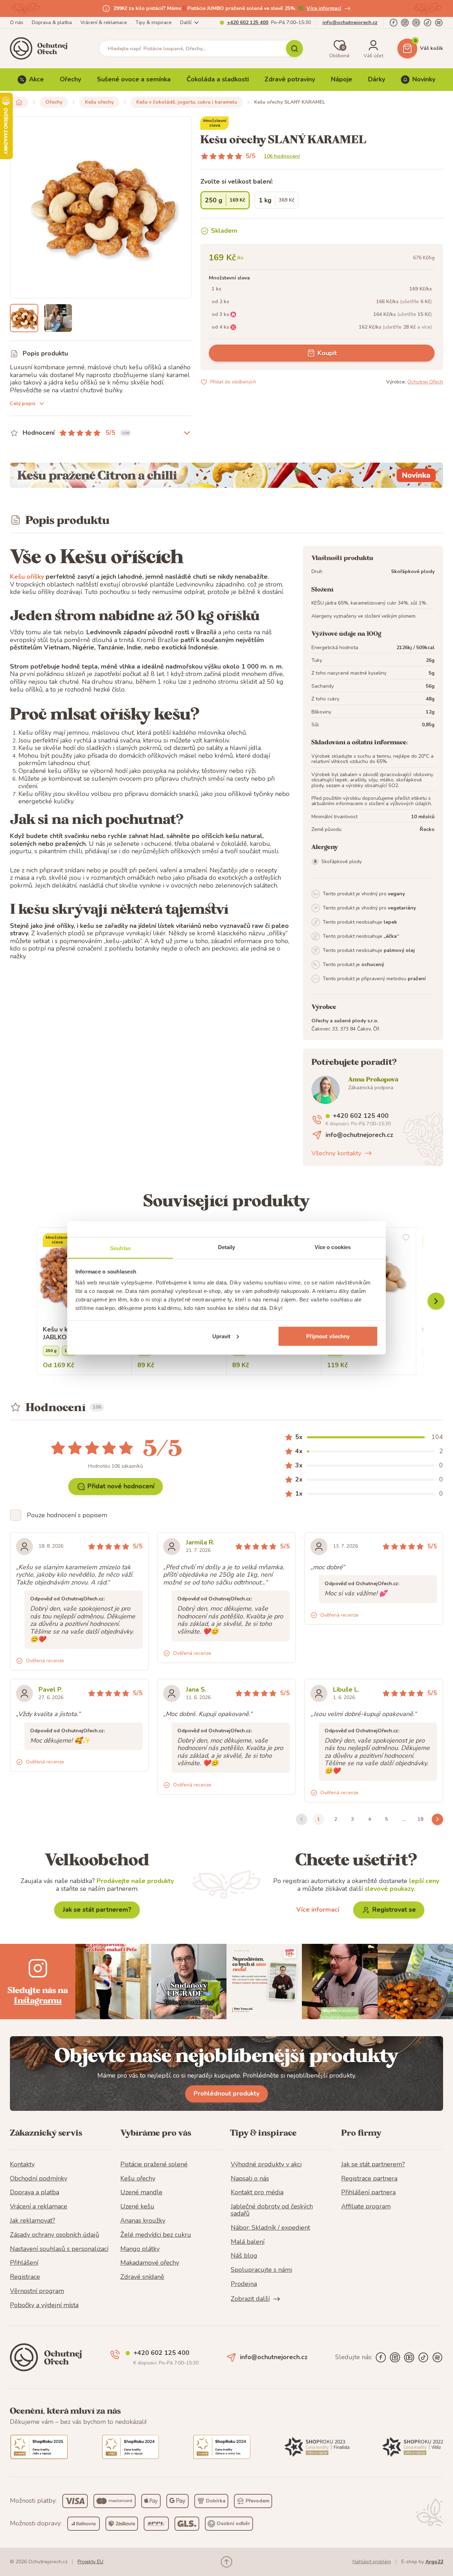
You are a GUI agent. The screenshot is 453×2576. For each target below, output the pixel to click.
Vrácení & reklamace (104, 22)
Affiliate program (366, 2207)
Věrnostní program (37, 2291)
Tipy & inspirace (154, 22)
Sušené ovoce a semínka (134, 79)
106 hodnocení (282, 156)
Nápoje (342, 79)
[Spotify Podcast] (439, 23)
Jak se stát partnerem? (97, 1910)
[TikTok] (428, 23)
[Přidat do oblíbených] (406, 1237)
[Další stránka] (437, 1819)
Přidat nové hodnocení (121, 1486)
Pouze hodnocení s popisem (67, 1515)
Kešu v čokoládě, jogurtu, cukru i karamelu (187, 102)
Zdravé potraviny (290, 79)
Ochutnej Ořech (425, 382)
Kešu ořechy (99, 102)
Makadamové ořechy (150, 2263)
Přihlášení (24, 2263)
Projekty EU (90, 2562)
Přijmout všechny (328, 1336)
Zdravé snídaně (142, 2277)
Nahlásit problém (372, 2562)
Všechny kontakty (336, 1153)
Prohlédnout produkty (226, 2093)
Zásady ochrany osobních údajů (55, 2235)
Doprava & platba (52, 22)
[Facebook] (394, 23)
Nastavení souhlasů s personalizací (59, 2249)
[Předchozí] (436, 1301)
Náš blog (244, 2256)
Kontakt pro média (257, 2193)
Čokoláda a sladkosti (218, 79)
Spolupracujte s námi (261, 2270)
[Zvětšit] (24, 318)
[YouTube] (416, 23)
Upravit (222, 1336)
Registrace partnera (369, 2179)
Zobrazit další (250, 2299)
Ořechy (70, 79)
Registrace (25, 2277)
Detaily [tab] (227, 1247)
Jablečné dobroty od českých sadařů (272, 2210)
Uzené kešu (137, 2207)
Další (186, 22)
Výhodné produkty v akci (266, 2165)
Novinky (424, 79)
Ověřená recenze (45, 1661)
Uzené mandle (141, 2193)
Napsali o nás (250, 2179)
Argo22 (434, 2562)
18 (420, 1819)
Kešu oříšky (27, 577)
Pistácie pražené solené (154, 2165)
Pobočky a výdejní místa (44, 2305)
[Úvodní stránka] (41, 48)
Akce (36, 79)
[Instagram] (405, 23)
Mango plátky (140, 2249)
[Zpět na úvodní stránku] (19, 102)
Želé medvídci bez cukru (156, 2235)
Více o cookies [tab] (333, 1247)
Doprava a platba (35, 2193)
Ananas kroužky (143, 2221)
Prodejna (244, 2284)
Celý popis (23, 403)
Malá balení (248, 2242)
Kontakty (22, 2165)
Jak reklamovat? (33, 2221)
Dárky (377, 79)
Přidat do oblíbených (233, 382)
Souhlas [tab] (120, 1248)
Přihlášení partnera (368, 2193)
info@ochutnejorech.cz (350, 22)
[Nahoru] (226, 2562)
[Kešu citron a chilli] (226, 475)
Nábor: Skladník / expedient (270, 2228)
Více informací (324, 8)
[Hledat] (294, 48)
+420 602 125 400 (248, 22)
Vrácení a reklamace (39, 2207)
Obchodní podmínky (39, 2179)
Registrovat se (394, 1910)
